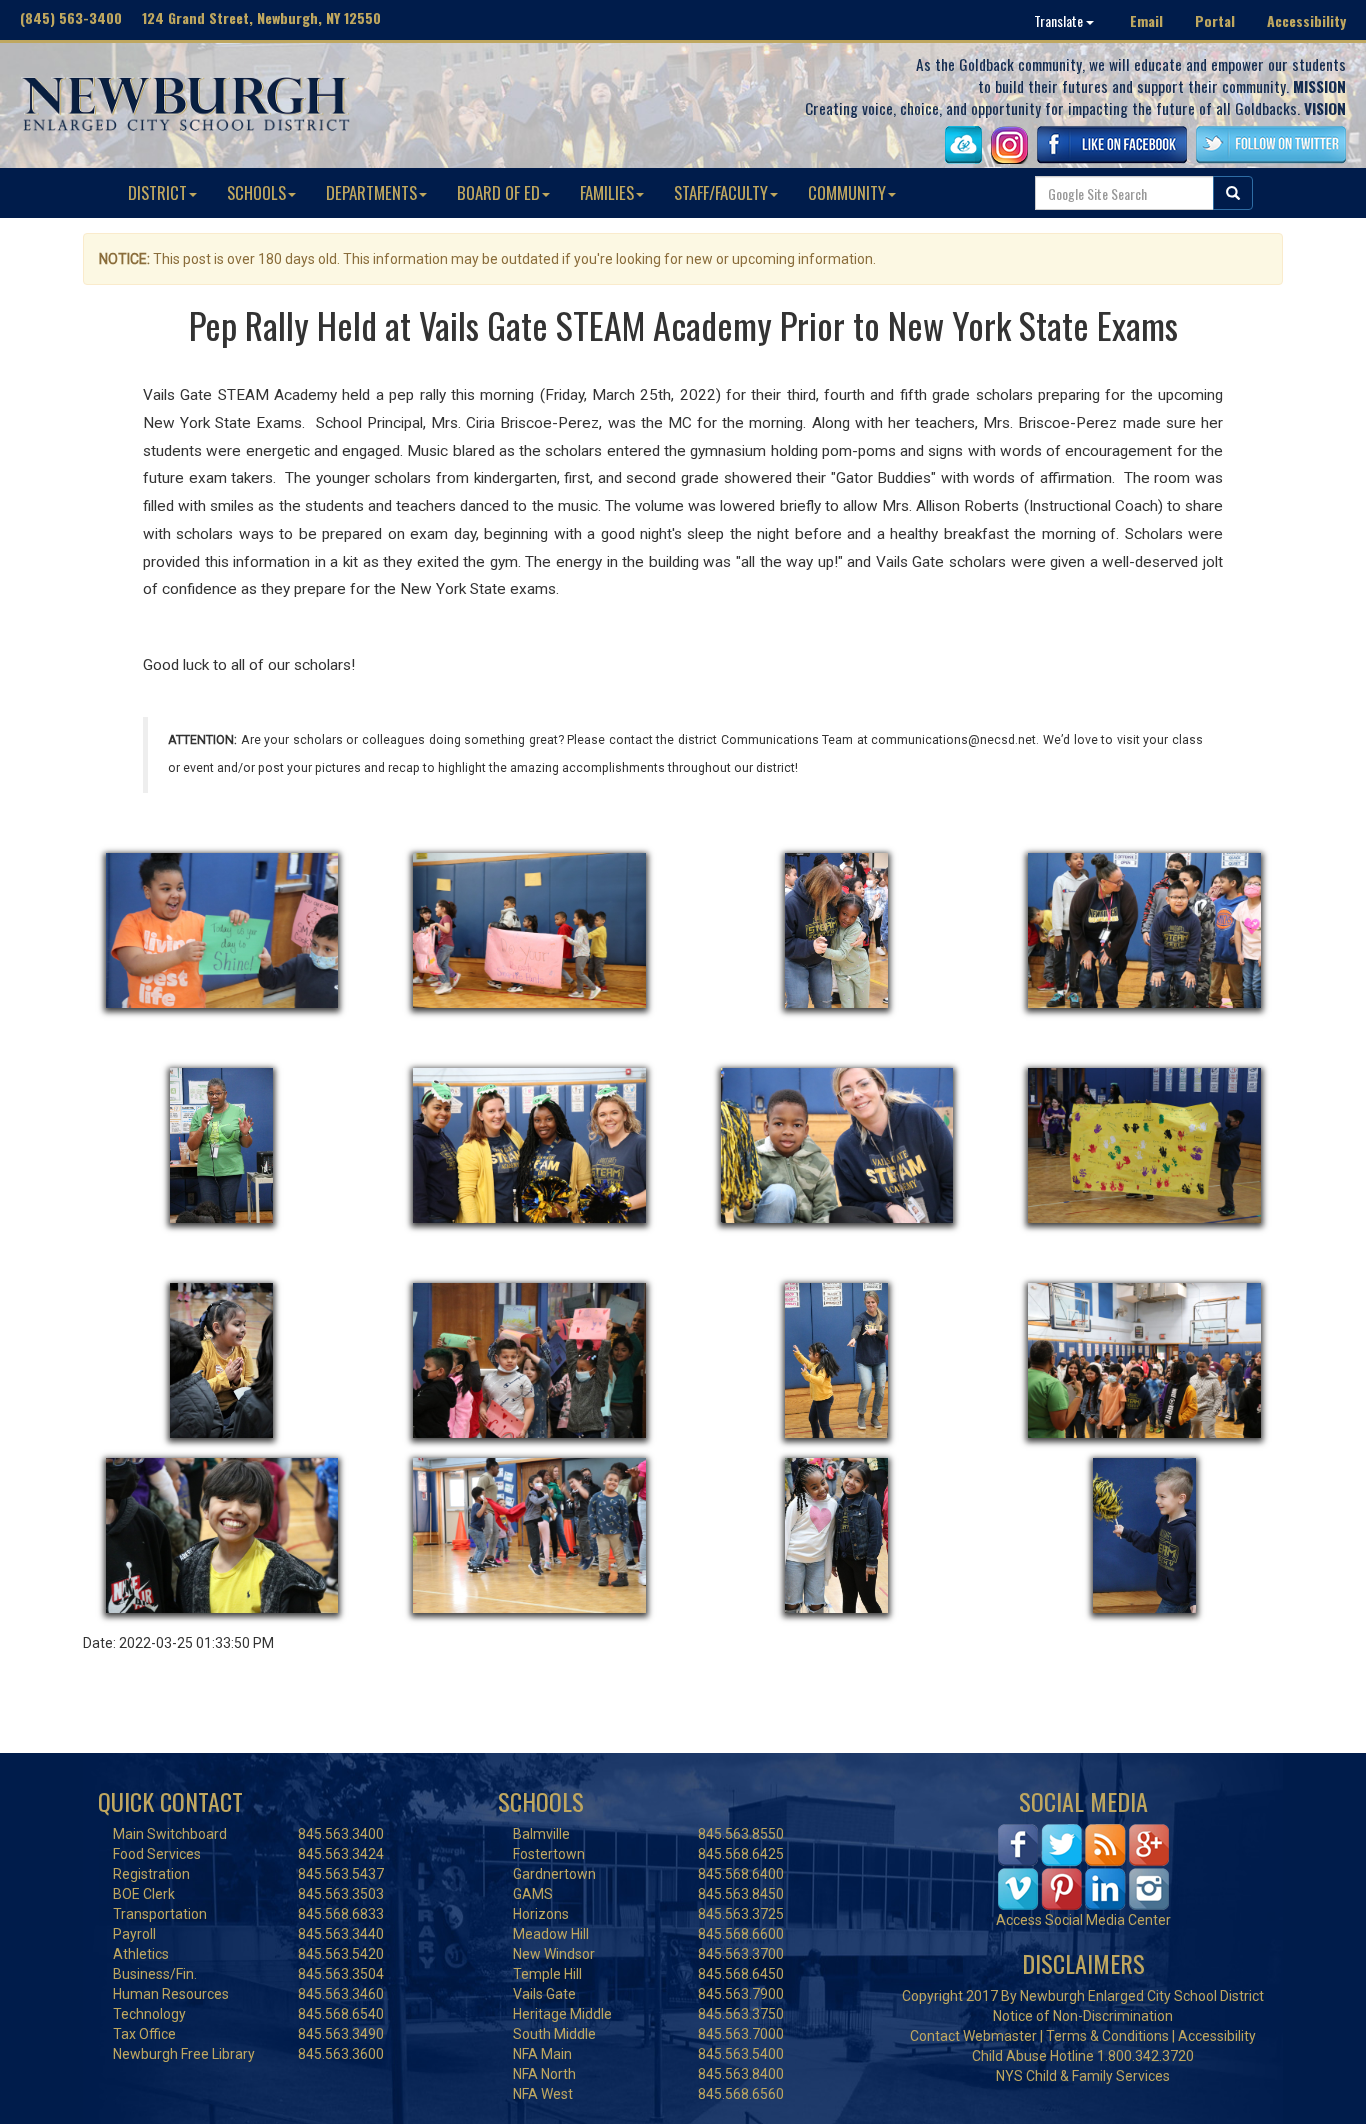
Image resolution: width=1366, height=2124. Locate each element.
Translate (1060, 20)
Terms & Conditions (1107, 2036)
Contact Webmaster (973, 2036)
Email (1146, 20)
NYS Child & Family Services (1083, 2076)
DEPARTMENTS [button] (371, 192)
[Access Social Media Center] (1083, 1866)
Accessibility (1306, 20)
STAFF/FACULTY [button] (721, 192)
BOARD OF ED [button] (498, 192)
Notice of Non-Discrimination (1083, 2016)
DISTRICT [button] (157, 192)
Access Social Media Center (1083, 1920)
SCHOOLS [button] (256, 192)
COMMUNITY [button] (847, 192)
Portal (1215, 20)
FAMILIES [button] (607, 192)
